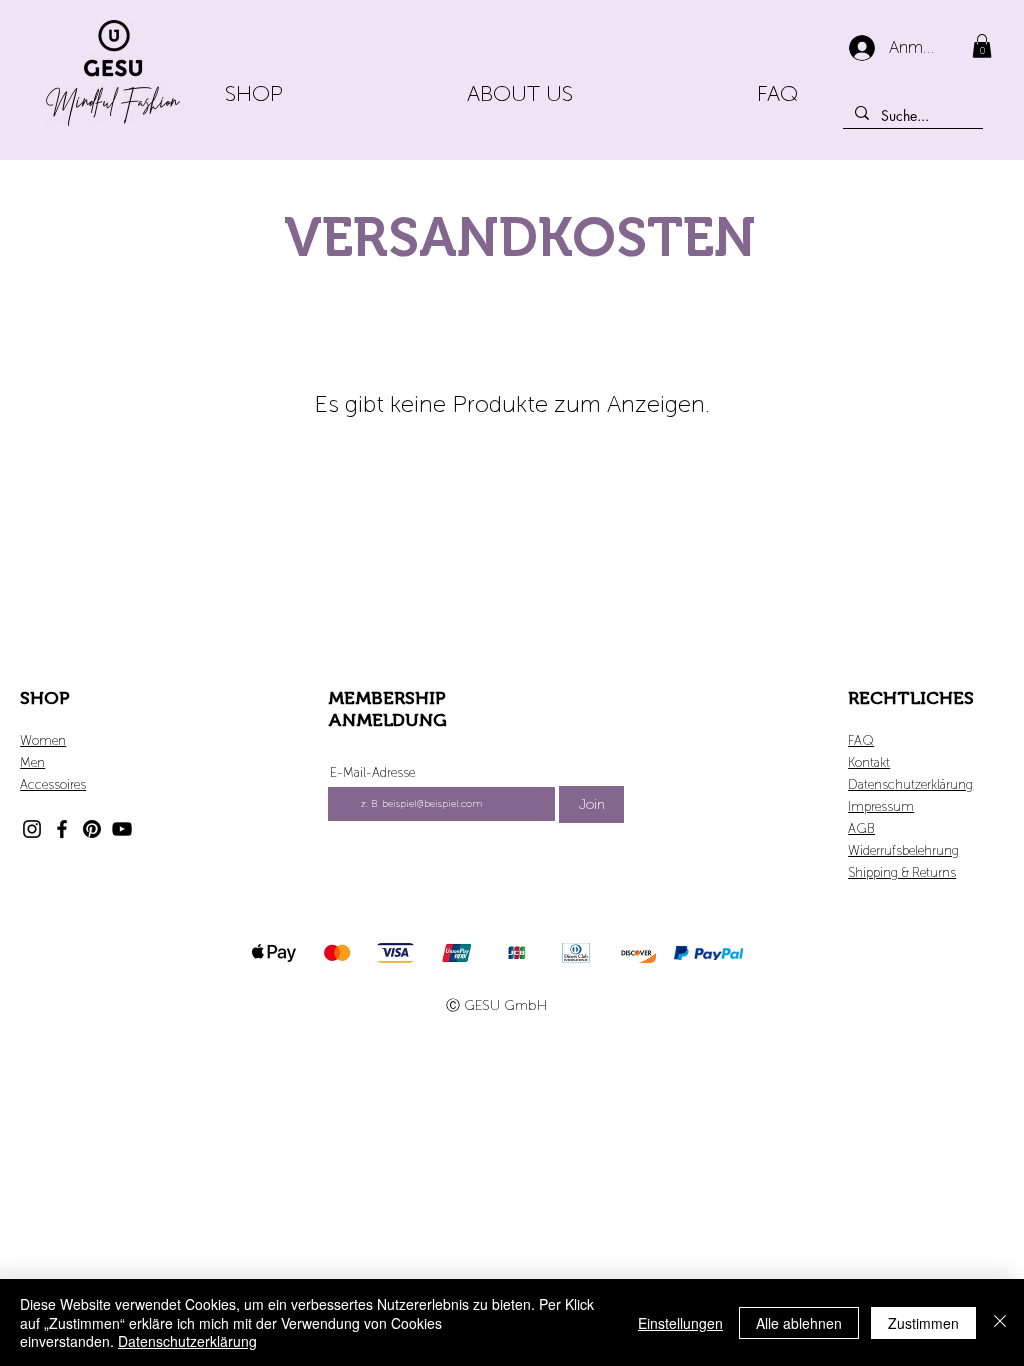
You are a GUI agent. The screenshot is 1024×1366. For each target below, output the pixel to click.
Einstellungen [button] (680, 1323)
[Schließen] (1000, 1322)
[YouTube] (122, 829)
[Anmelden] (862, 48)
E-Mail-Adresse (372, 772)
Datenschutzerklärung (187, 1341)
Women (43, 740)
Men (32, 762)
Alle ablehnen (799, 1323)
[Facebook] (62, 829)
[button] (982, 46)
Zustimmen (923, 1323)
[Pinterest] (92, 829)
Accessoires (53, 784)
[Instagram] (32, 829)
